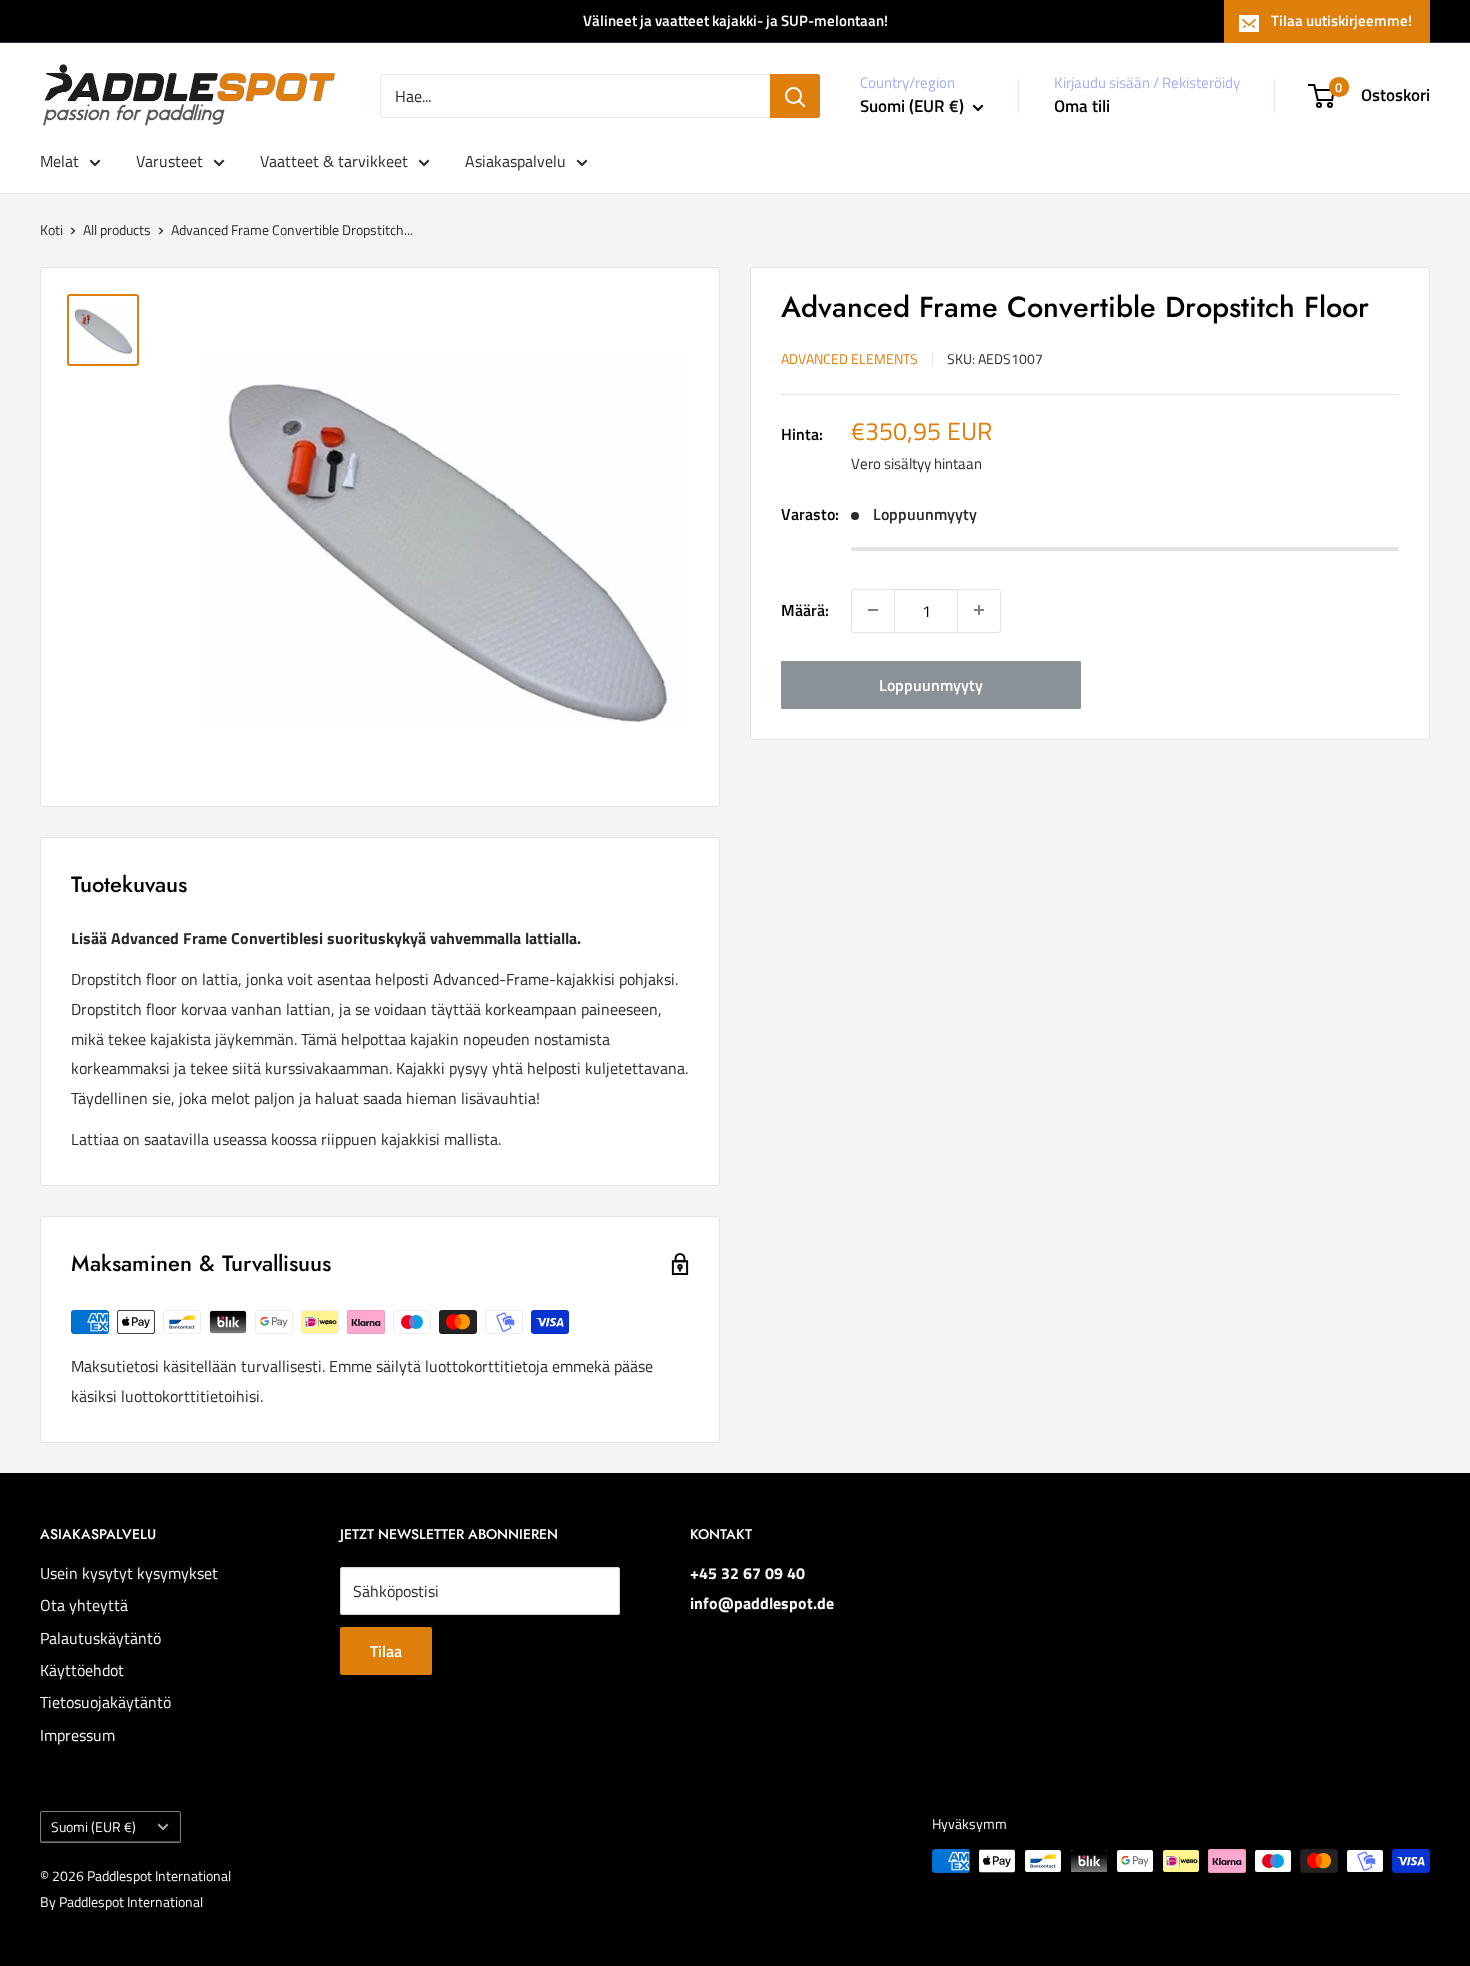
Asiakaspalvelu (515, 161)
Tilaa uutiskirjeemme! (1341, 20)
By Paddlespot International (121, 1901)
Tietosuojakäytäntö (105, 1702)
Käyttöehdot (82, 1670)
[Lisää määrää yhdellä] (979, 610)
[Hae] (795, 96)
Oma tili (1082, 106)
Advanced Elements (849, 357)
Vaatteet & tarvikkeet (334, 161)
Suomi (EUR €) (93, 1827)
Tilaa (386, 1651)
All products (117, 229)
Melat (59, 161)
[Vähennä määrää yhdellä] (873, 610)
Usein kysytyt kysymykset (129, 1573)
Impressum (77, 1735)
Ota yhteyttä (84, 1605)
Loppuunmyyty (931, 684)
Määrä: (805, 609)
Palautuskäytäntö (100, 1638)
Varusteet (169, 161)
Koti (51, 229)
